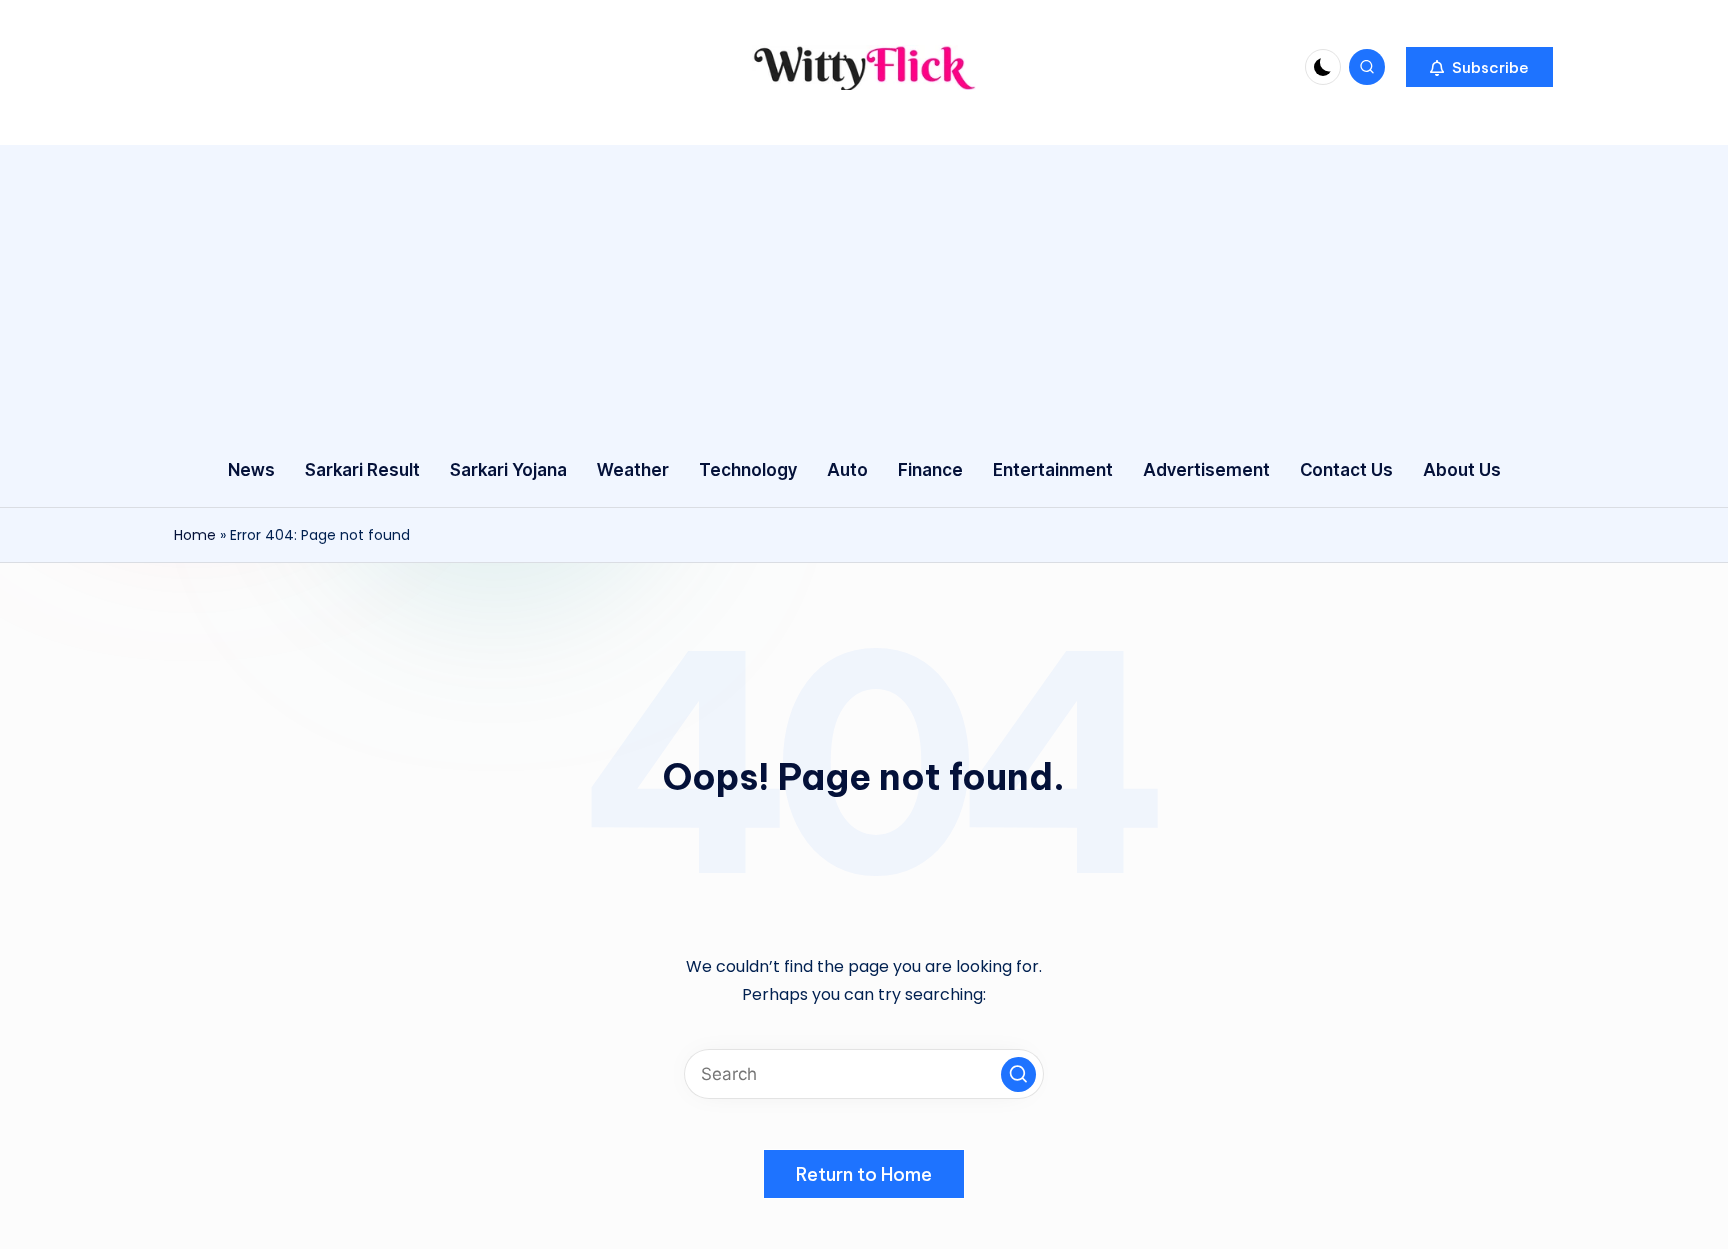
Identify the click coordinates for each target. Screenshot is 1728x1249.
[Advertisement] (864, 285)
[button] (1479, 67)
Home (195, 535)
